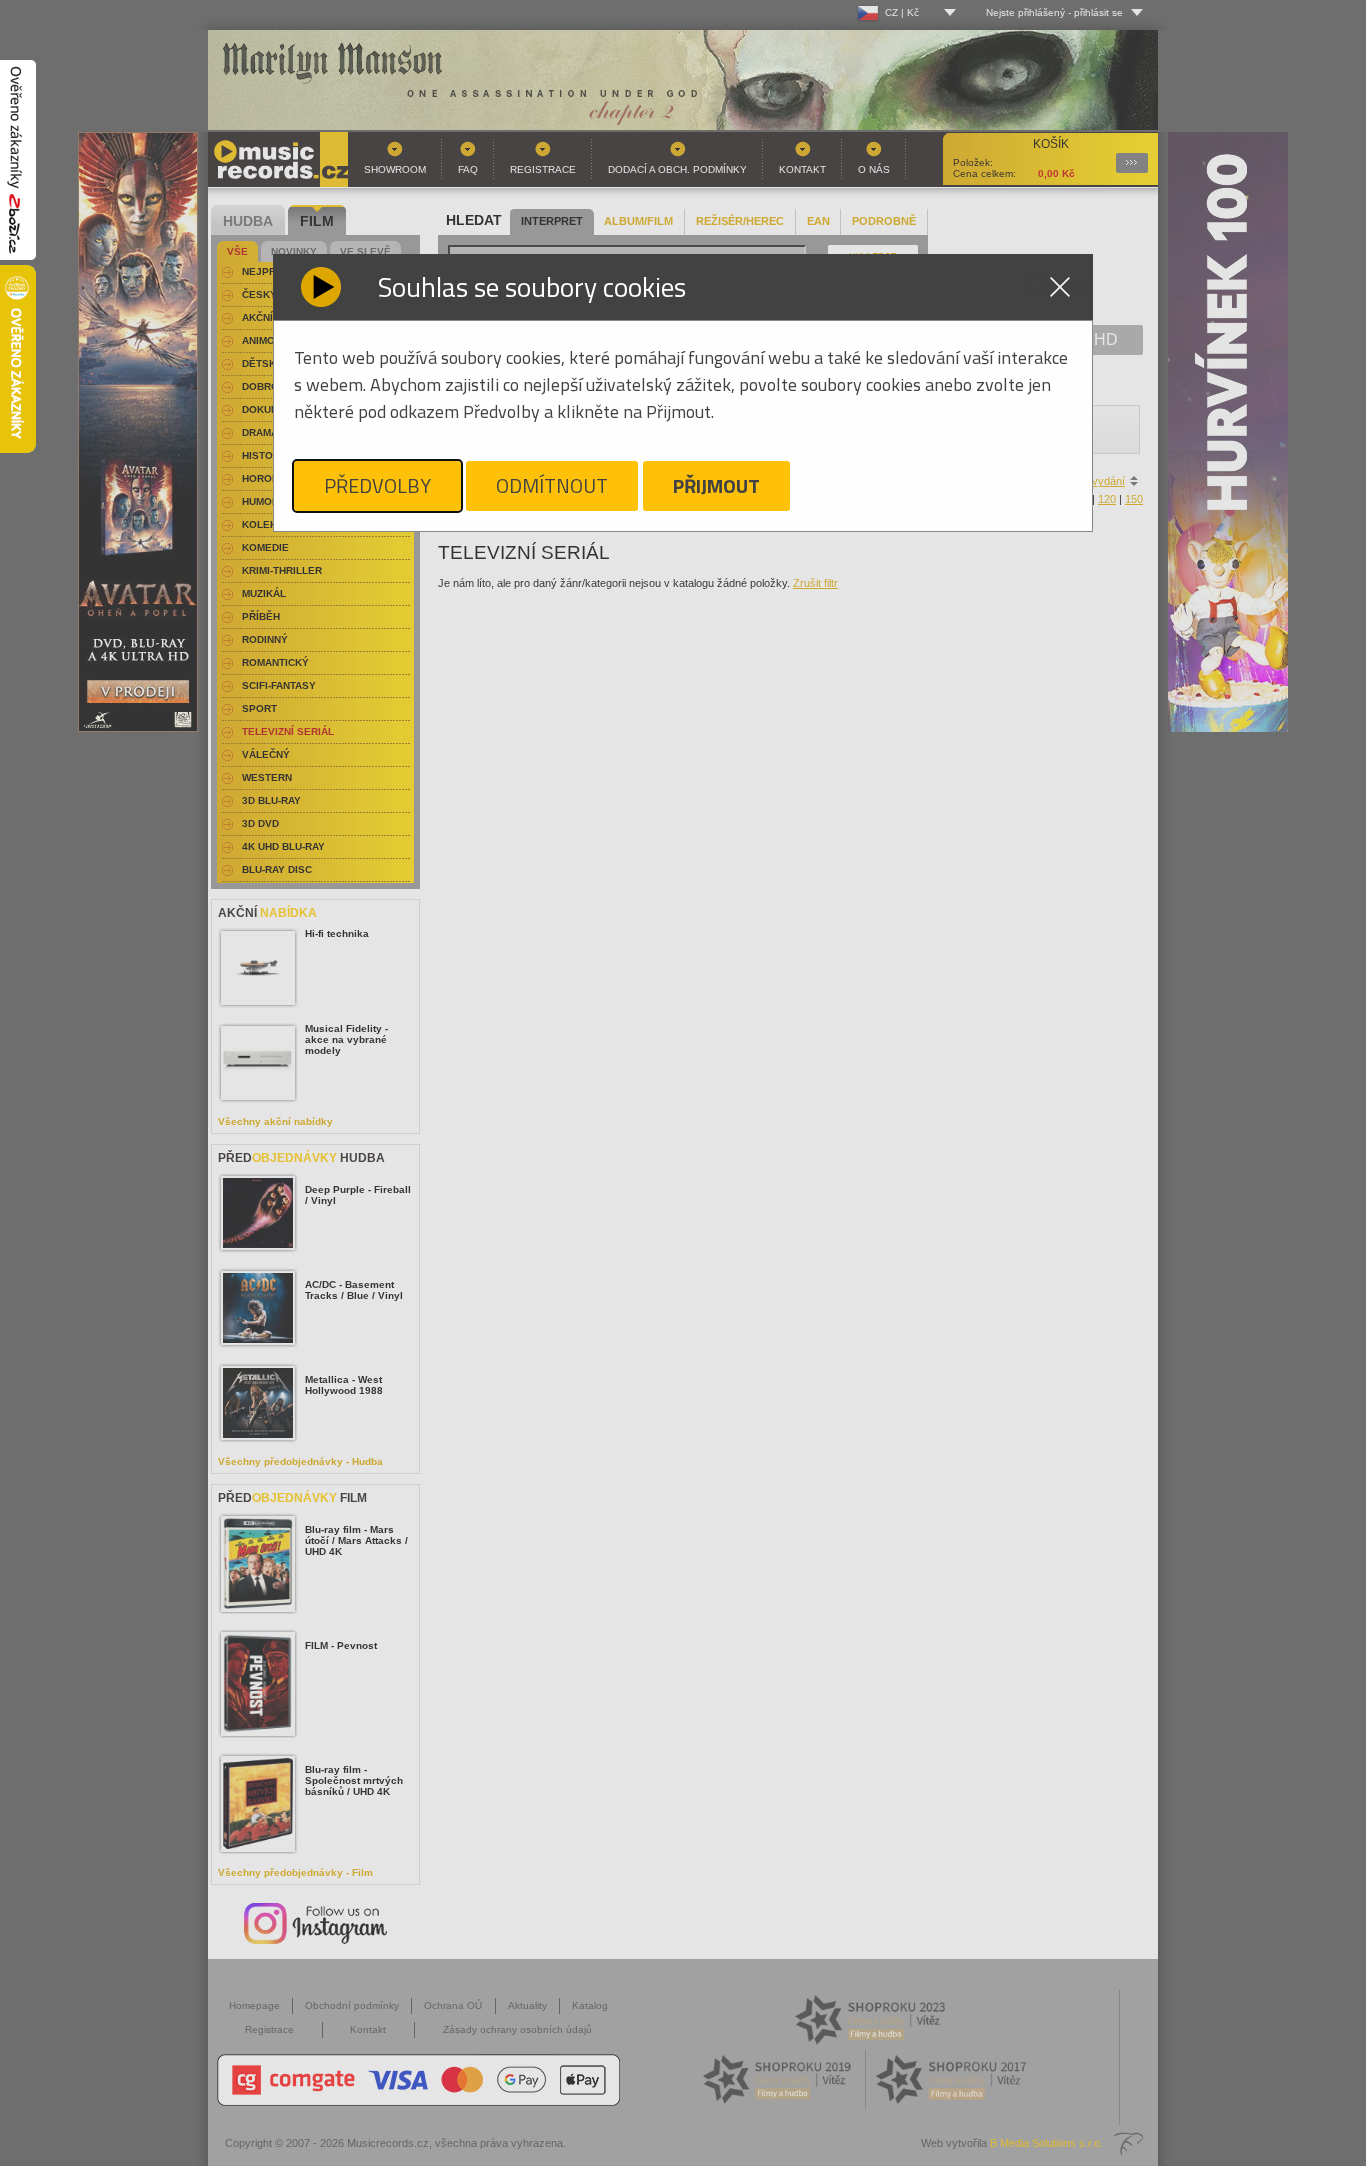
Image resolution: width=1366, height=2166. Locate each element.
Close (1060, 287)
